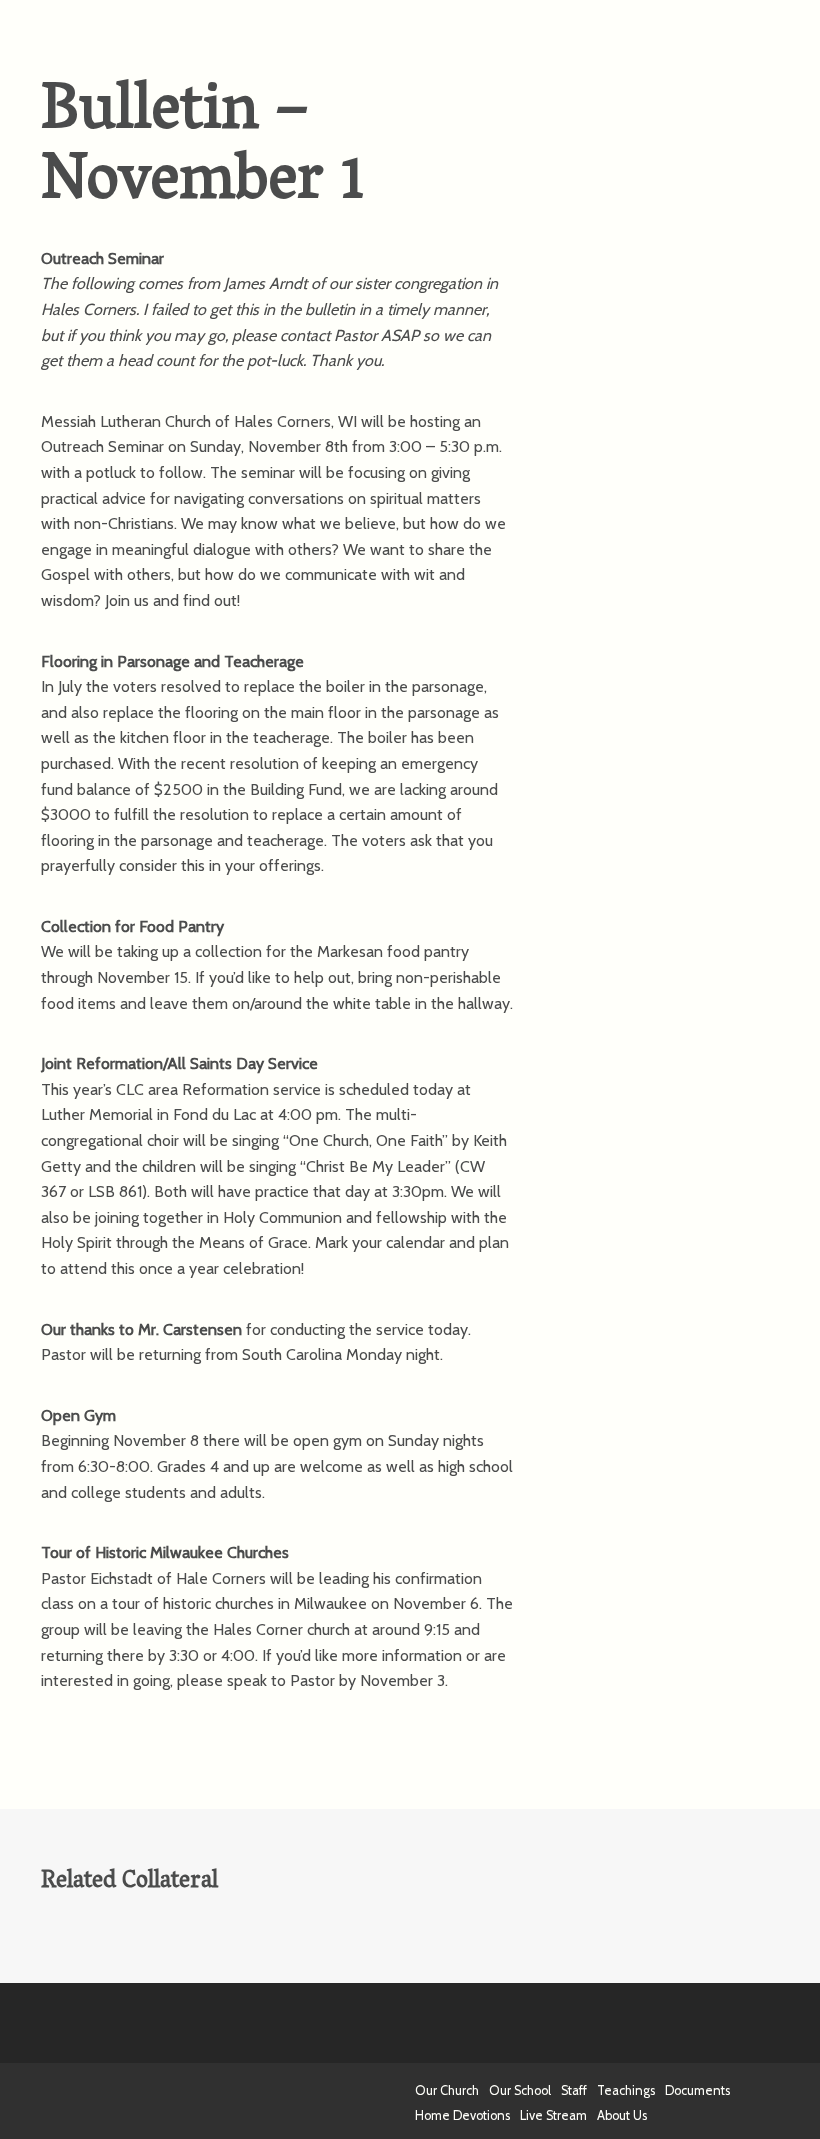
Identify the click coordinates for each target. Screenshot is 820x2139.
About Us (622, 2115)
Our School (520, 2090)
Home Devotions (462, 2115)
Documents (697, 2090)
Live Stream (553, 2115)
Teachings (626, 2090)
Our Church (447, 2090)
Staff (574, 2090)
